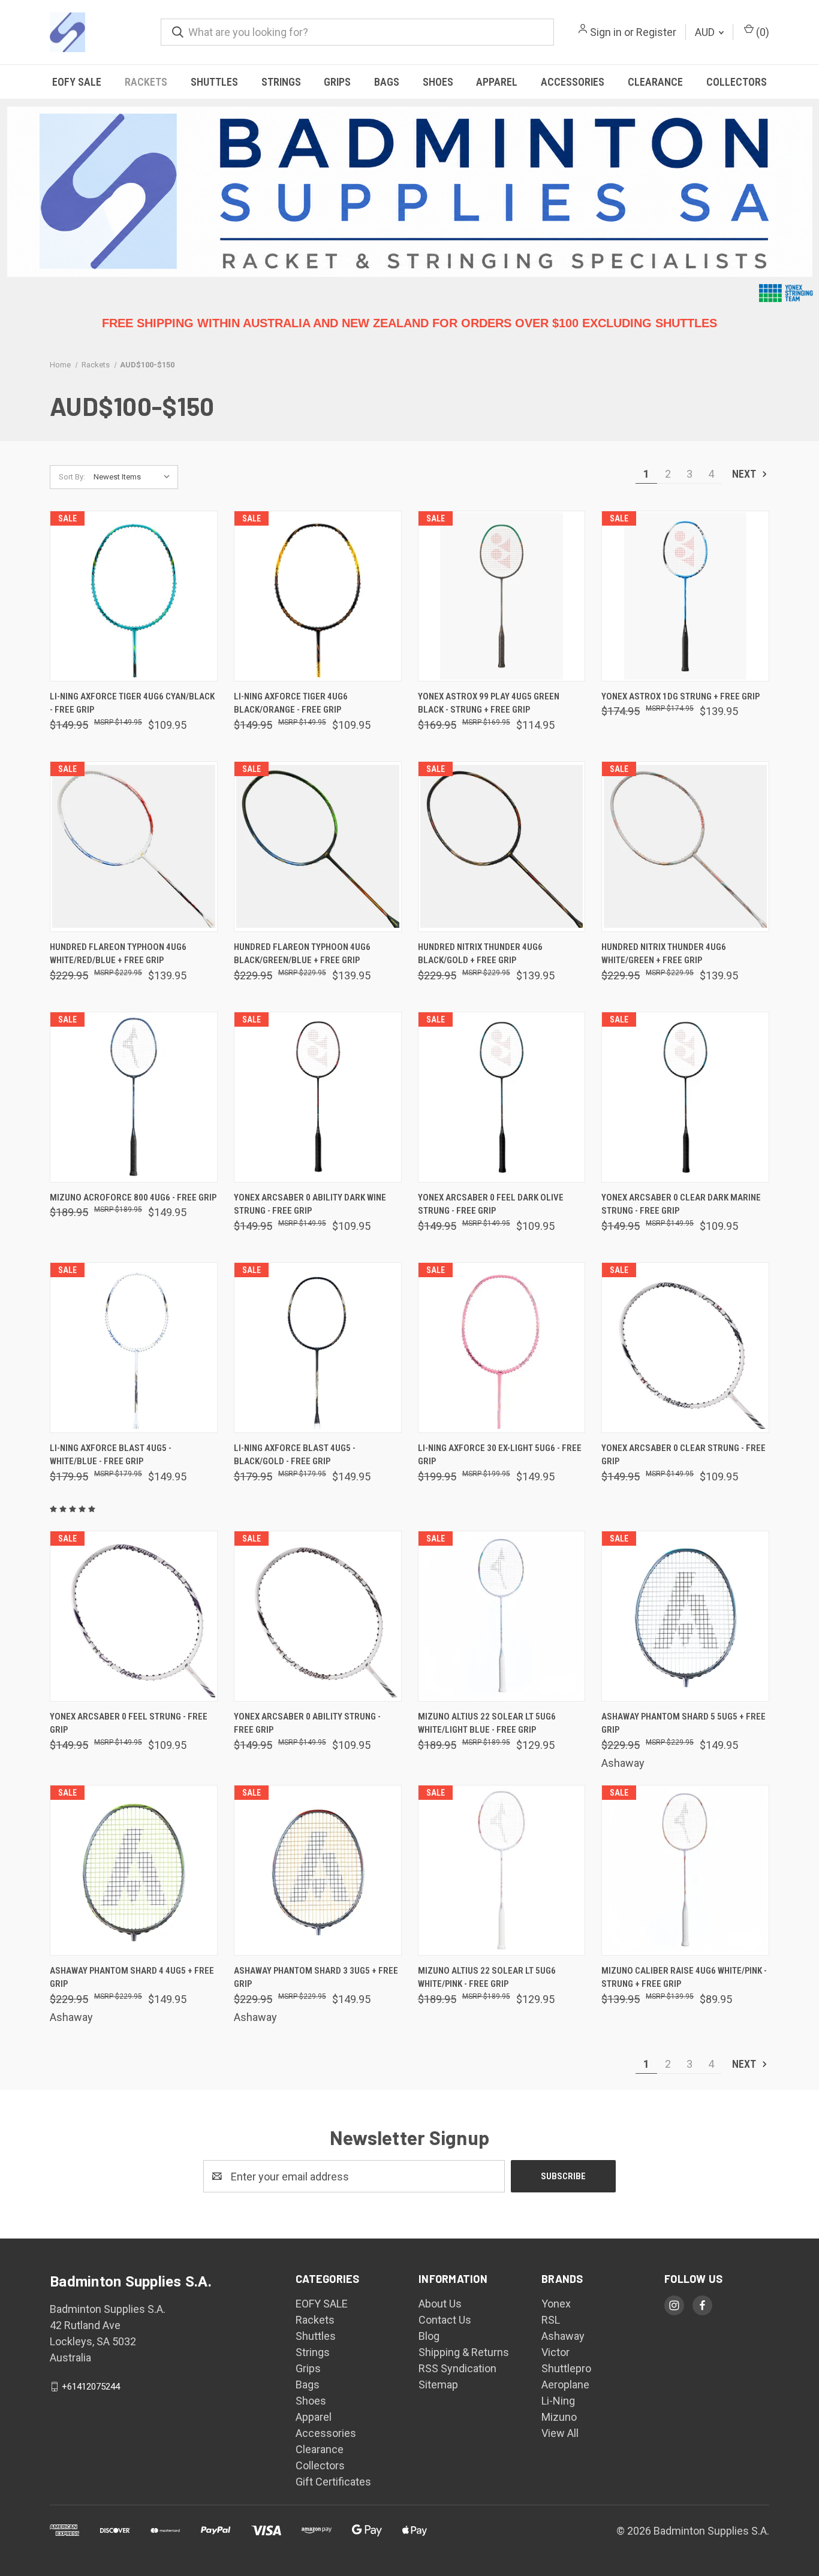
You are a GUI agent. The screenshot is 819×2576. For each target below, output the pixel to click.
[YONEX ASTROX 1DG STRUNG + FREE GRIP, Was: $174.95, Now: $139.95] (685, 596)
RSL (551, 2320)
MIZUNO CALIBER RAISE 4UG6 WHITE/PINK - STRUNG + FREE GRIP (684, 1978)
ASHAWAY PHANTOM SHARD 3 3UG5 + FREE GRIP (316, 1978)
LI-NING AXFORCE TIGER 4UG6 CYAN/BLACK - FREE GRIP (132, 703)
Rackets (146, 82)
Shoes (438, 82)
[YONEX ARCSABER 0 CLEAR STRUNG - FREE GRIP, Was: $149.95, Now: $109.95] (685, 1348)
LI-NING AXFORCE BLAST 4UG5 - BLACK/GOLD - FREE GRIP (295, 1455)
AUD (706, 32)
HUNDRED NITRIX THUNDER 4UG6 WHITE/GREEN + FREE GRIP (664, 954)
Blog (429, 2336)
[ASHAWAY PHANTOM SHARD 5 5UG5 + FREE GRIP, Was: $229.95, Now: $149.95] (685, 1616)
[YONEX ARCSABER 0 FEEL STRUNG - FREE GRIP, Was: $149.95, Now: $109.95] (134, 1616)
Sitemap (438, 2385)
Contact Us (445, 2320)
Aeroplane (565, 2385)
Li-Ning (558, 2401)
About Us (440, 2304)
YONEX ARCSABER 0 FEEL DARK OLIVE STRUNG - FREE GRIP (491, 1204)
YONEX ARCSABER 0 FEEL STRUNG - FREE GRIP (129, 1723)
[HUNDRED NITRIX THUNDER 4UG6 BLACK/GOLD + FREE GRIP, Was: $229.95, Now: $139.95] (502, 847)
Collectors (737, 82)
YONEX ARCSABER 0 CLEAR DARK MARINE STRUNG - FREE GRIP (681, 1204)
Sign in (606, 32)
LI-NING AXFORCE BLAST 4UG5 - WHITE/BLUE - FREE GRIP (111, 1455)
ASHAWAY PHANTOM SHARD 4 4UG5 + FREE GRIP (132, 1978)
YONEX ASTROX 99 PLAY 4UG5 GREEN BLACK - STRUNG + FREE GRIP (489, 703)
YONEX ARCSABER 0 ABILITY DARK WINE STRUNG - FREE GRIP (310, 1204)
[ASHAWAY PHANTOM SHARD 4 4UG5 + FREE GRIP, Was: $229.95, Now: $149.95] (134, 1870)
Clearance (655, 82)
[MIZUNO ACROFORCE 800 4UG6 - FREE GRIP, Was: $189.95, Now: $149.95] (134, 1097)
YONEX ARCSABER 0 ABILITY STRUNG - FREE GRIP (307, 1723)
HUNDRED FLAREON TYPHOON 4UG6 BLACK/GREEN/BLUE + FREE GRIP (302, 954)
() (761, 32)
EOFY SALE (77, 82)
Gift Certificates (333, 2482)
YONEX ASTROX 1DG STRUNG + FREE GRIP (681, 696)
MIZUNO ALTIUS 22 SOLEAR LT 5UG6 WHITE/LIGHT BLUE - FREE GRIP (487, 1723)
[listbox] (135, 477)
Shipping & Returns (464, 2352)
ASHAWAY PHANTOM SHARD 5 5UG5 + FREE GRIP (683, 1723)
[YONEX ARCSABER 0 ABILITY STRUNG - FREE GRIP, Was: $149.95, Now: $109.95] (318, 1616)
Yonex (556, 2304)
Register (656, 32)
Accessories (573, 82)
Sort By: (72, 477)
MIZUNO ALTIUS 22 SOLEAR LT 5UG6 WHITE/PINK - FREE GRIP (487, 1978)
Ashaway (563, 2336)
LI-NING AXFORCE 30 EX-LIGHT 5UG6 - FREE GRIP (500, 1455)
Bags (387, 82)
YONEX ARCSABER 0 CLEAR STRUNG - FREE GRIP (683, 1455)
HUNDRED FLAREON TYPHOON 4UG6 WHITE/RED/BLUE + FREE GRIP (118, 954)
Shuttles (214, 82)
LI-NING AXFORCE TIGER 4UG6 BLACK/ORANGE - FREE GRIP (291, 703)
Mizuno (559, 2417)
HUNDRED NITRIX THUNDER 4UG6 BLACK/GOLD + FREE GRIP (480, 954)
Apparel (497, 82)
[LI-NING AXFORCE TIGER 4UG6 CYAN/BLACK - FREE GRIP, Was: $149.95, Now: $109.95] (134, 596)
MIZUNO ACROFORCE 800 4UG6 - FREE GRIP (133, 1197)
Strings (281, 82)
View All (560, 2433)
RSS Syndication (457, 2368)
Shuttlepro (566, 2368)
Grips (337, 82)
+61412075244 (91, 2387)
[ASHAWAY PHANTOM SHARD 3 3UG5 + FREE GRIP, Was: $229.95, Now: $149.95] (318, 1870)
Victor (555, 2352)
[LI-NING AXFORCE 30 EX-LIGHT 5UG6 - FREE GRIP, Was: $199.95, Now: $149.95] (502, 1348)
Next (745, 474)
